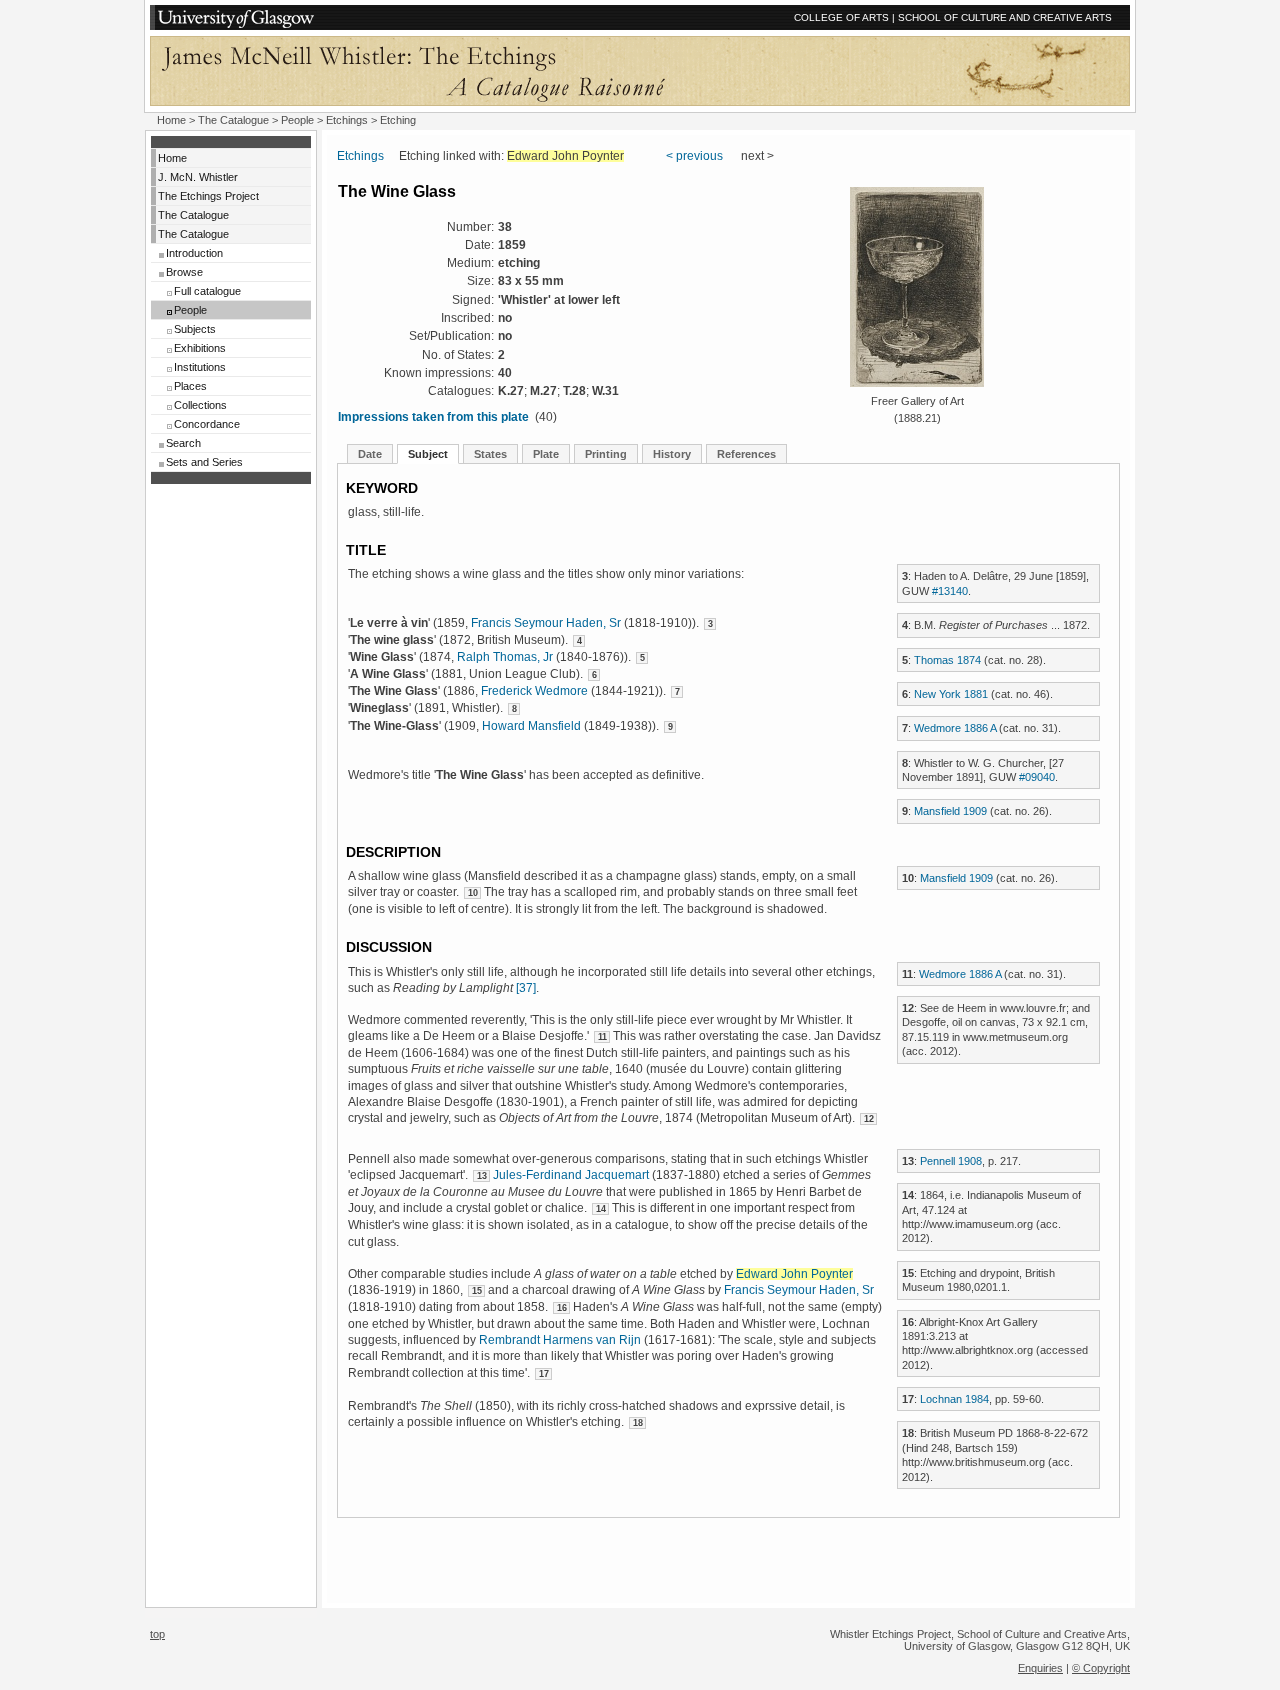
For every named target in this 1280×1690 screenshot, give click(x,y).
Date (370, 454)
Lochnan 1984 (954, 1399)
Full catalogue (207, 291)
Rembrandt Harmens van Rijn (560, 1340)
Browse (184, 272)
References (746, 454)
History (672, 454)
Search (183, 443)
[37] (526, 988)
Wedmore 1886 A (955, 728)
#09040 (1037, 777)
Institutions (200, 367)
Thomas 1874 (947, 660)
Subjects (195, 329)
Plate (546, 454)
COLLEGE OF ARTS (841, 17)
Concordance (207, 424)
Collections (200, 405)
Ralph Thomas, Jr (505, 657)
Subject (428, 454)
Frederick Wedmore (534, 691)
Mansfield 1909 (950, 811)
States (490, 454)
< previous (694, 156)
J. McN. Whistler (198, 177)
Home (171, 120)
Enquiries (1040, 1668)
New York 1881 (951, 694)
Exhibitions (200, 348)
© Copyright (1101, 1668)
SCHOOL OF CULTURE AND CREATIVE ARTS (1005, 17)
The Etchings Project (208, 196)
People (297, 120)
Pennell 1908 (951, 1161)
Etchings (347, 120)
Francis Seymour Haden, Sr (546, 623)
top (157, 1634)
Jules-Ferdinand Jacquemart (571, 1175)
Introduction (194, 253)
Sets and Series (204, 462)
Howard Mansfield (531, 726)
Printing (606, 454)
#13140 (950, 591)
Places (190, 386)
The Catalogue (233, 120)
